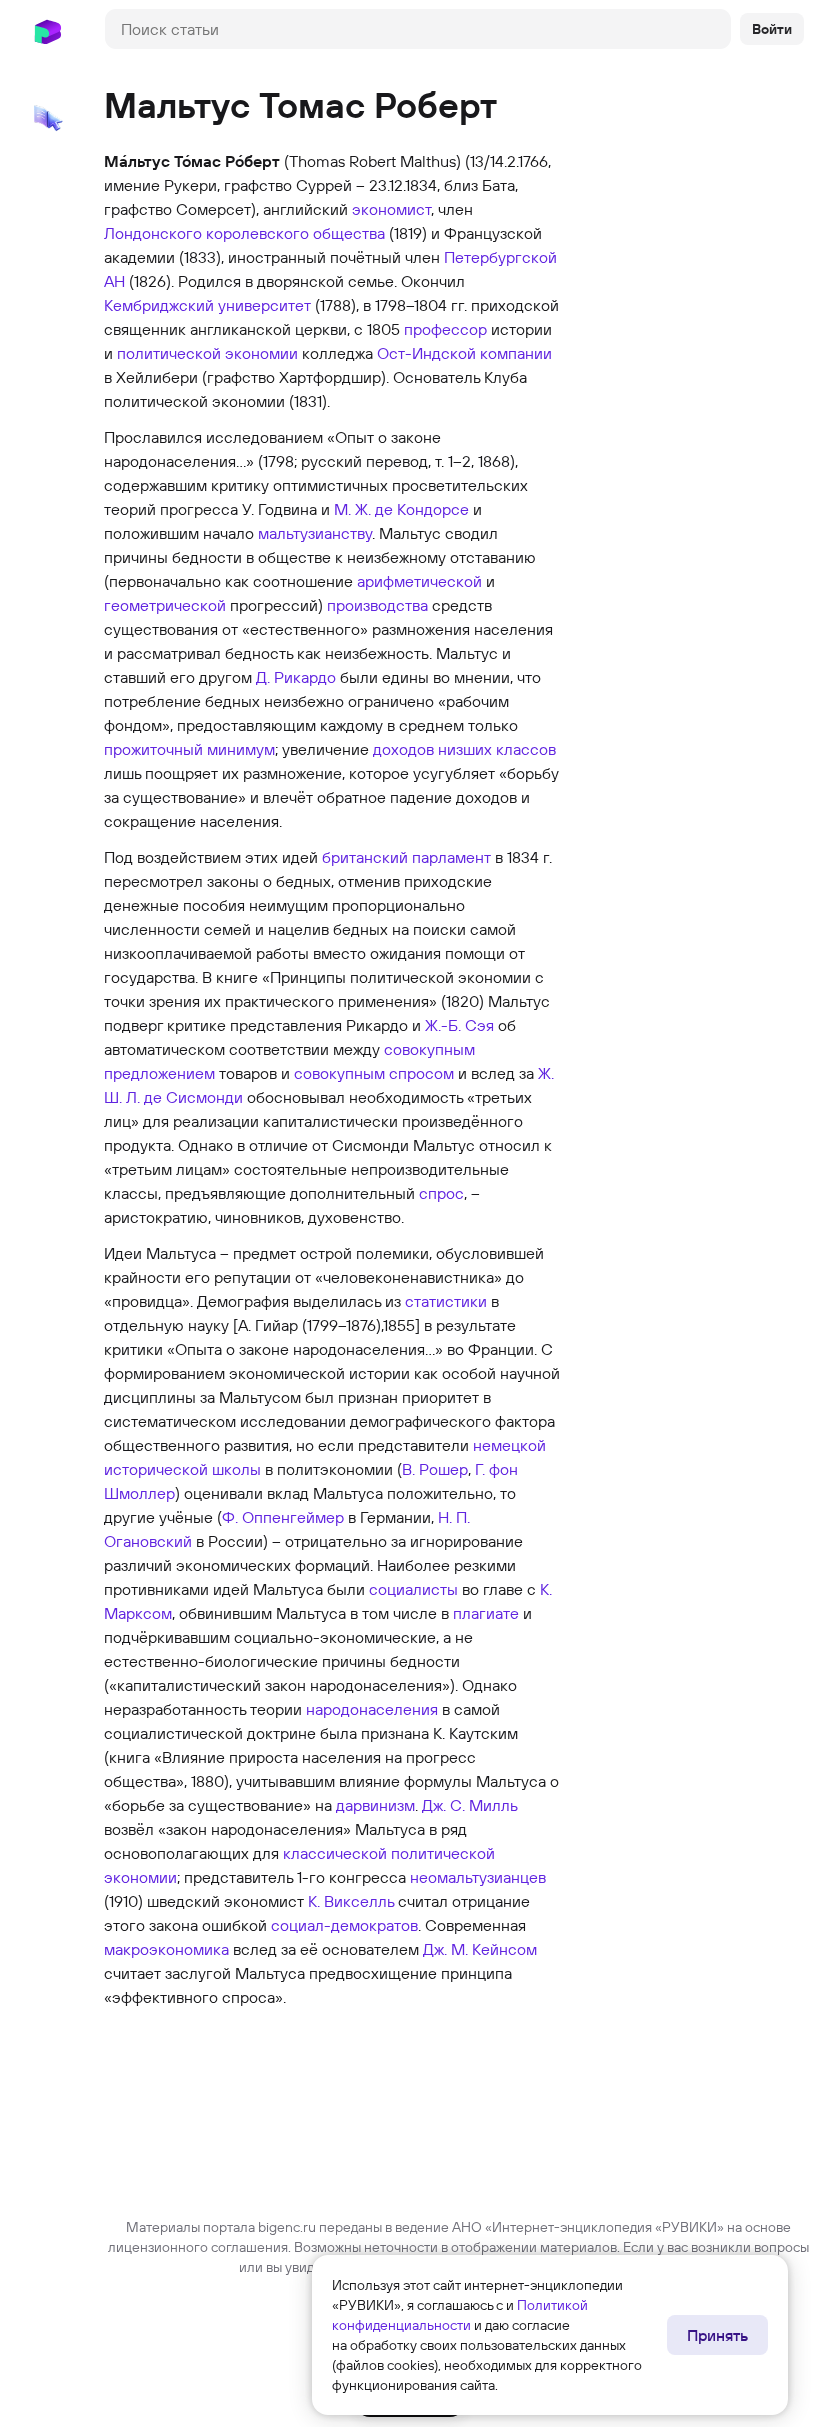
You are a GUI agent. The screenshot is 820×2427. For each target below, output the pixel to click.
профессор (445, 329)
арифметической (419, 581)
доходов (403, 749)
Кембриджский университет (207, 305)
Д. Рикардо (296, 677)
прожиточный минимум (189, 749)
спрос (441, 1193)
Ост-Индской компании (464, 353)
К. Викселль (351, 1901)
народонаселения (372, 1709)
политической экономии (207, 353)
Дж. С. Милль (469, 1805)
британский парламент (406, 857)
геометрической (165, 605)
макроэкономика (166, 1949)
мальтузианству (315, 533)
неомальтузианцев (478, 1877)
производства (377, 605)
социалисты (413, 1589)
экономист (391, 209)
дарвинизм (375, 1805)
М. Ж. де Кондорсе (401, 509)
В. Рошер (435, 1469)
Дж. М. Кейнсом (480, 1949)
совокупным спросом (374, 1073)
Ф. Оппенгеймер (283, 1517)
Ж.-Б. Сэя (459, 1025)
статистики (446, 1301)
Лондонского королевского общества (244, 233)
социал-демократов (344, 1925)
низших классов (497, 749)
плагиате (486, 1613)
